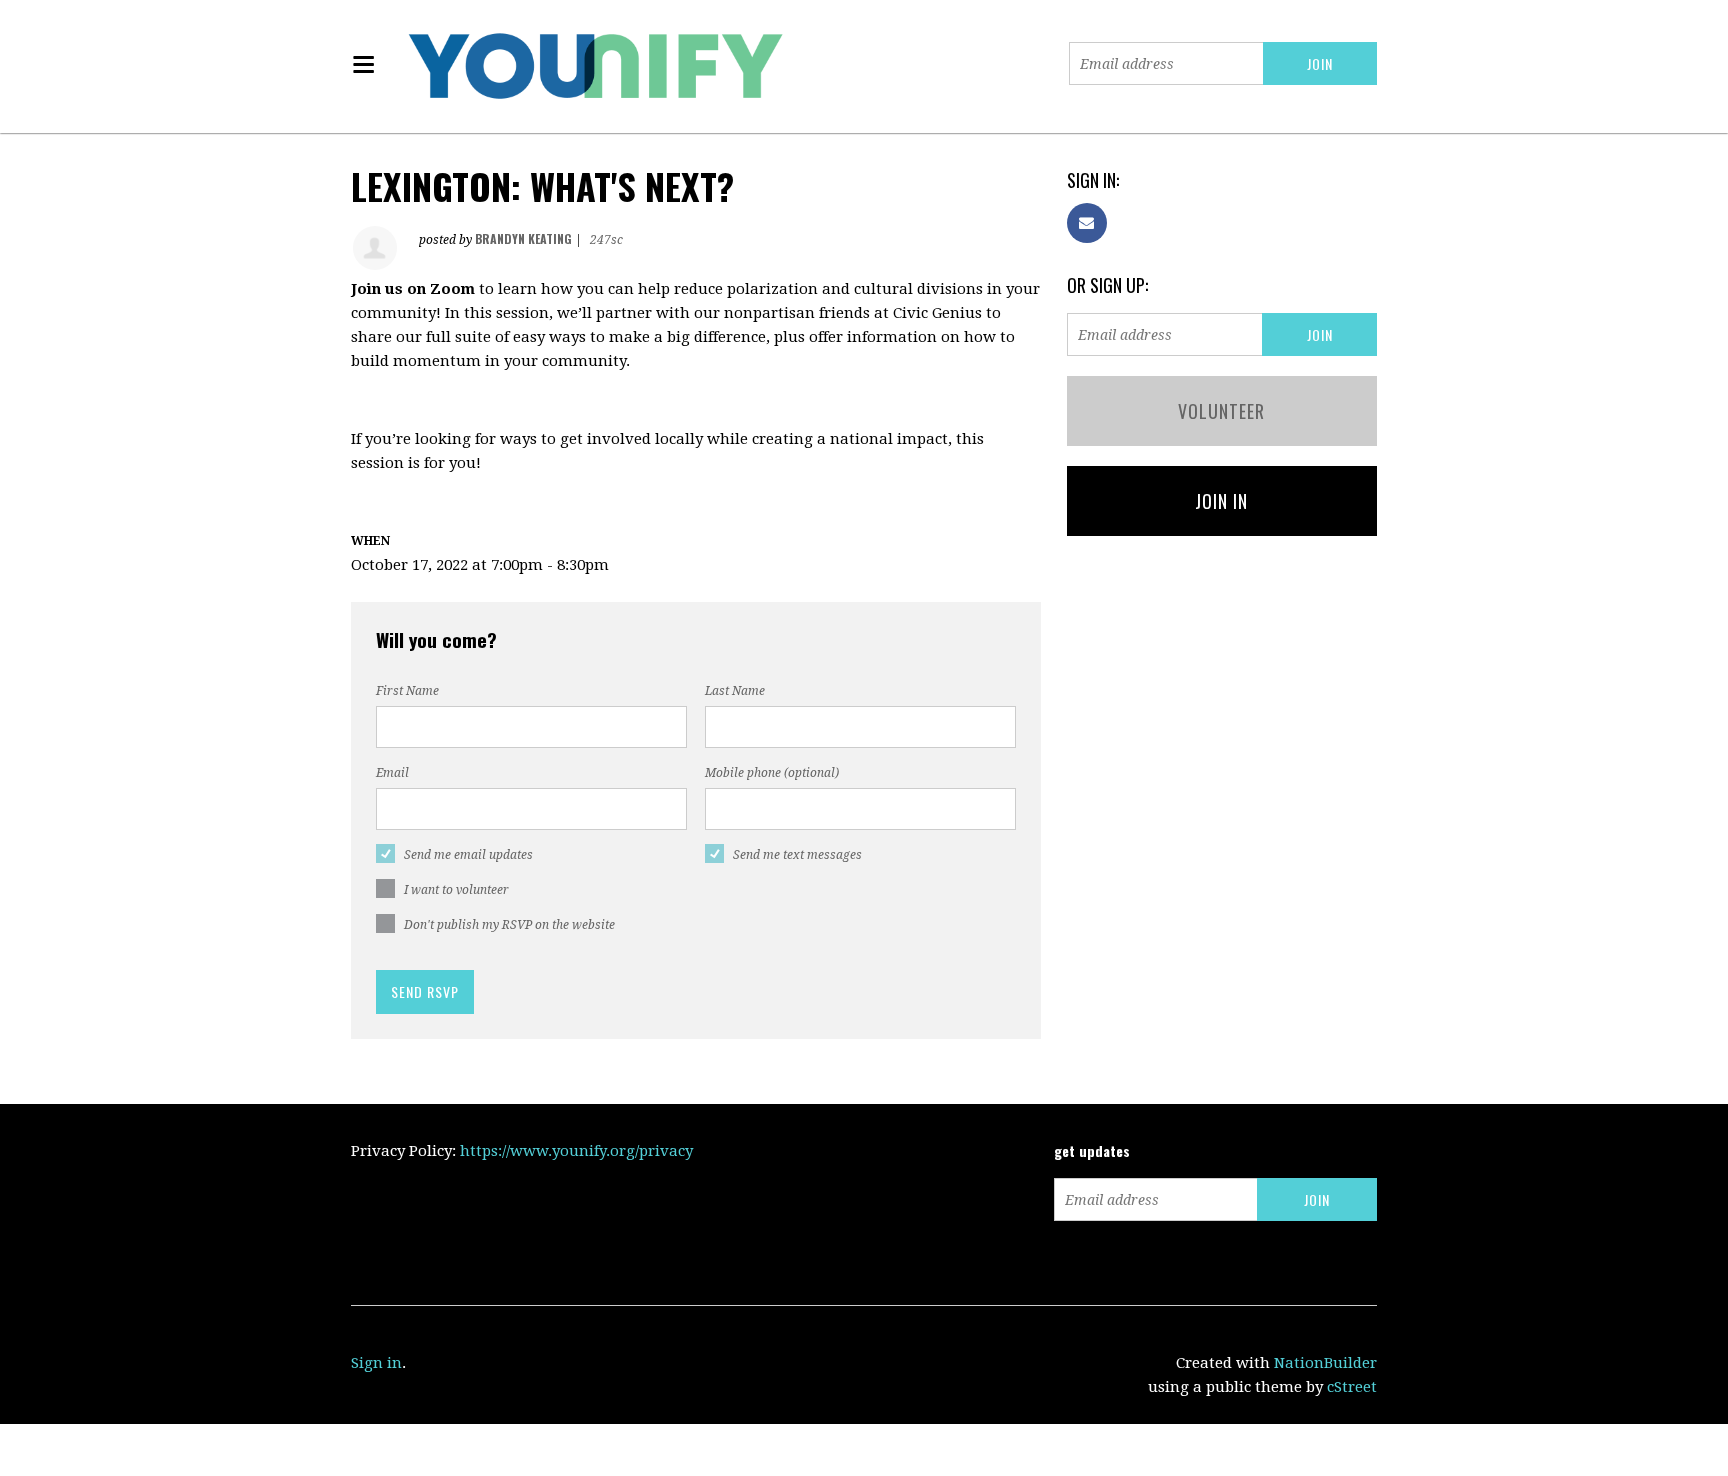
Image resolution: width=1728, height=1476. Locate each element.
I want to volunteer (456, 890)
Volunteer (1221, 411)
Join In (1221, 501)
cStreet (1352, 1387)
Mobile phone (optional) (772, 773)
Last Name (735, 691)
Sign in (376, 1363)
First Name (407, 691)
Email (392, 773)
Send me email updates (468, 855)
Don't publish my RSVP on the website (509, 925)
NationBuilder (1325, 1363)
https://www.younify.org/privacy (576, 1151)
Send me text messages (797, 855)
